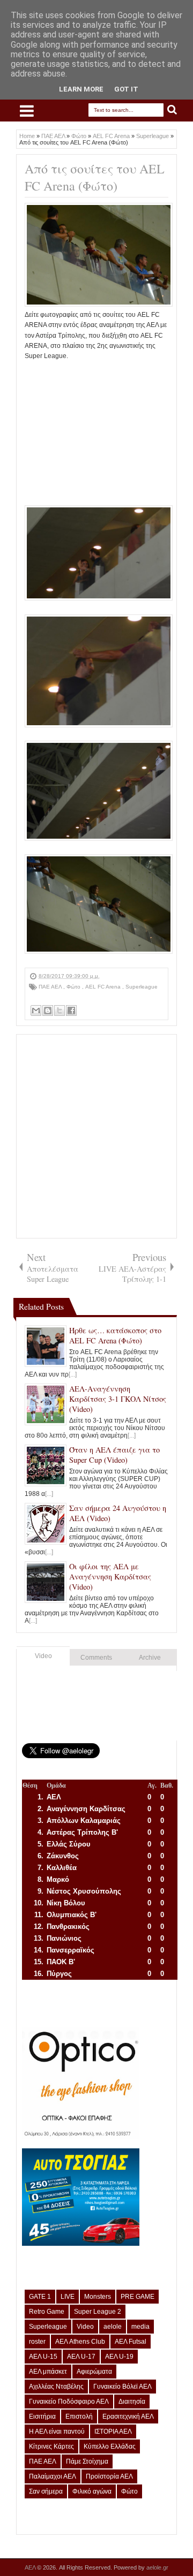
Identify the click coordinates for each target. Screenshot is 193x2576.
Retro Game (47, 2312)
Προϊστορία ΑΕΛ (109, 2476)
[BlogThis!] (48, 1010)
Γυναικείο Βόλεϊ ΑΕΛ (123, 2387)
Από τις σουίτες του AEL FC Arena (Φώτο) (95, 177)
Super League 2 (98, 2312)
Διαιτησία (132, 2402)
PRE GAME (138, 2297)
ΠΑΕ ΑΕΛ (51, 987)
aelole (113, 2327)
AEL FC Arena (104, 987)
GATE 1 (40, 2297)
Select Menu (27, 111)
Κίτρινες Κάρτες (51, 2446)
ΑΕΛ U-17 (81, 2357)
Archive (150, 1658)
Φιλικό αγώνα (92, 2491)
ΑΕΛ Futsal (131, 2342)
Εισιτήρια (42, 2417)
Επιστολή (79, 2417)
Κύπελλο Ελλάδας (110, 2446)
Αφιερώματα (94, 2372)
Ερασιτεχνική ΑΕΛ (128, 2417)
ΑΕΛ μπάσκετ (48, 2372)
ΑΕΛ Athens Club (80, 2342)
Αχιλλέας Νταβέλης (56, 2387)
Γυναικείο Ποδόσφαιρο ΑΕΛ (69, 2402)
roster (37, 2342)
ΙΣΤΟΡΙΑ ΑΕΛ (113, 2431)
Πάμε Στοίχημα (87, 2461)
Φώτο (74, 987)
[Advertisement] (96, 428)
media (140, 2327)
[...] (73, 1374)
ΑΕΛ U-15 (43, 2357)
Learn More (81, 89)
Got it (126, 89)
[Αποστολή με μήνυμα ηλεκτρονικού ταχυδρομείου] (36, 1010)
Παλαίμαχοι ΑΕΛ (53, 2476)
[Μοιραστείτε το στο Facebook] (71, 1010)
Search (172, 110)
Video (43, 1656)
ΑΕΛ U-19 (119, 2357)
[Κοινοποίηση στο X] (60, 1010)
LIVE (68, 2297)
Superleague (142, 987)
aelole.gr (157, 2567)
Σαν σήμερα (46, 2491)
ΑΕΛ (31, 2567)
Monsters (98, 2297)
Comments (96, 1658)
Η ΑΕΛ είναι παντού (57, 2431)
